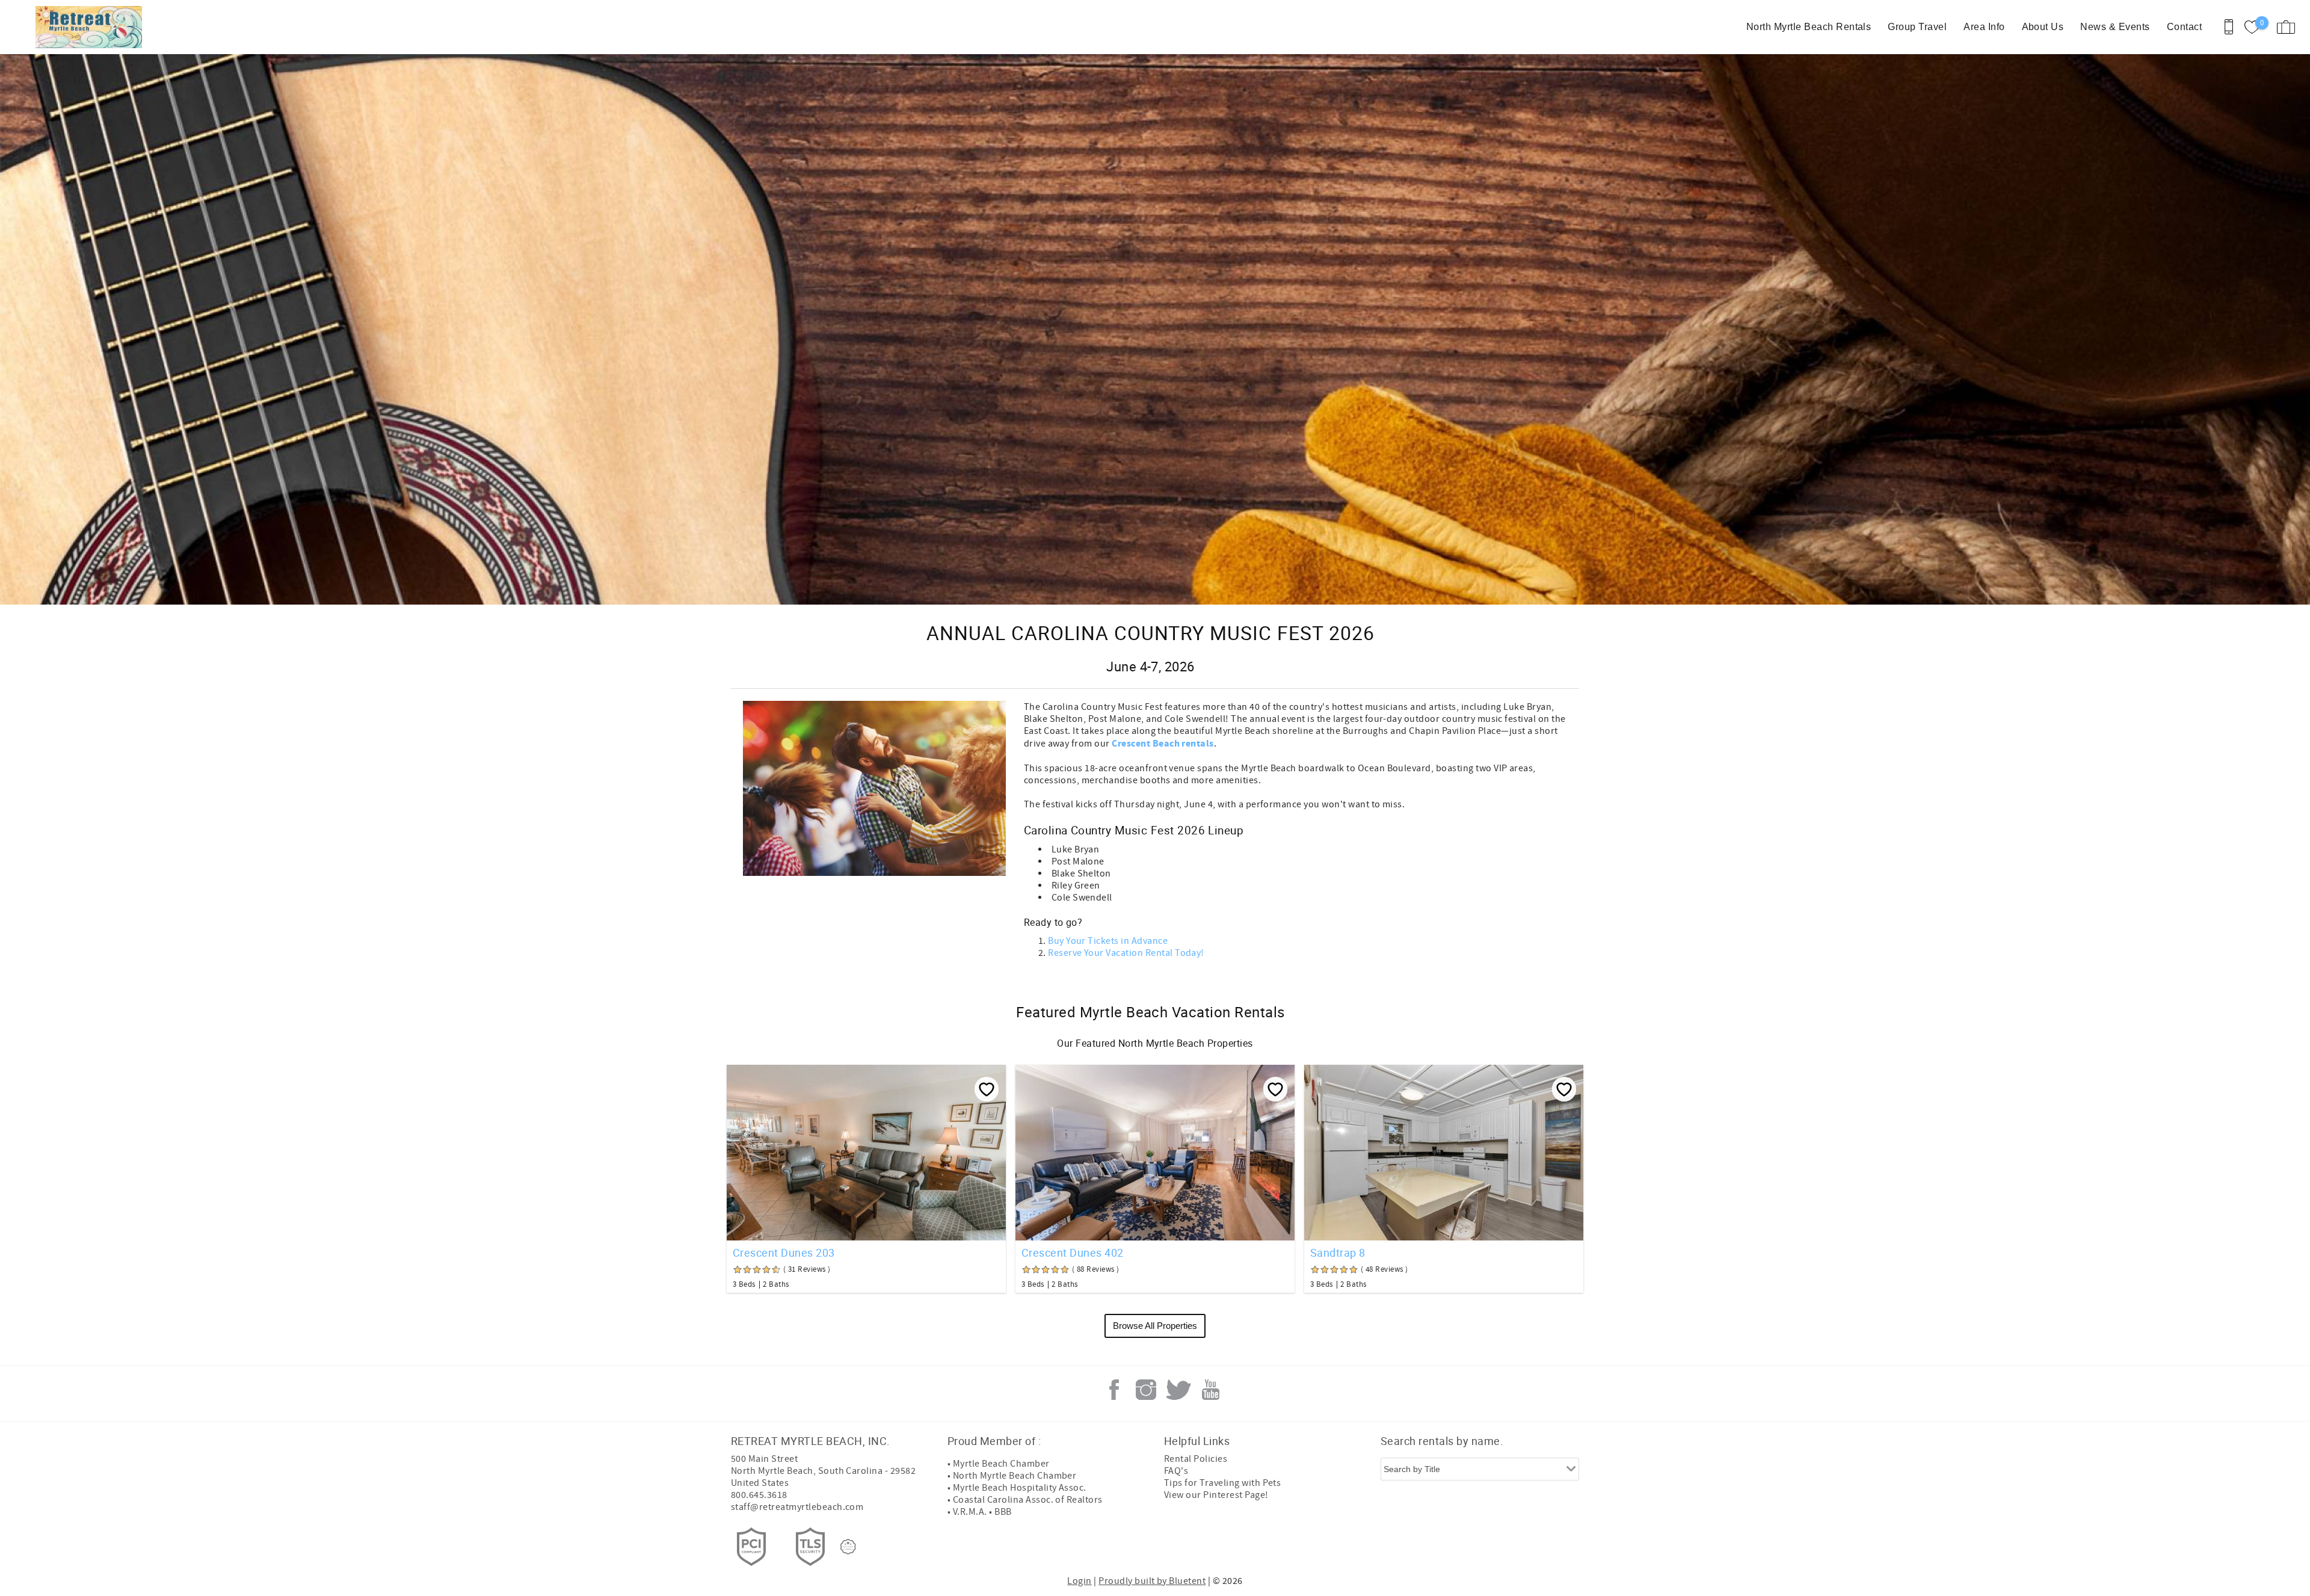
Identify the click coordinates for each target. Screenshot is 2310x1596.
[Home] (92, 27)
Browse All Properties (1155, 1326)
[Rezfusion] (848, 1547)
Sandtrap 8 (1338, 1252)
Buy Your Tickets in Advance (1108, 941)
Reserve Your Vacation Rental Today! (1126, 953)
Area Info (1984, 27)
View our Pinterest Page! (1216, 1495)
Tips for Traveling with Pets (1222, 1483)
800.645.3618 (759, 1495)
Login (1079, 1581)
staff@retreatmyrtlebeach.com (797, 1507)
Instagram (1146, 1390)
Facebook (1114, 1390)
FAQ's (1176, 1471)
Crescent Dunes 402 (1073, 1252)
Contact (2184, 27)
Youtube (1210, 1390)
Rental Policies (1196, 1459)
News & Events (2115, 27)
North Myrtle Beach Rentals (1809, 27)
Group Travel (1917, 27)
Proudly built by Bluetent (1152, 1581)
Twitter (1178, 1390)
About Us (2043, 27)
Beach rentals (1182, 744)
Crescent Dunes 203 (784, 1252)
